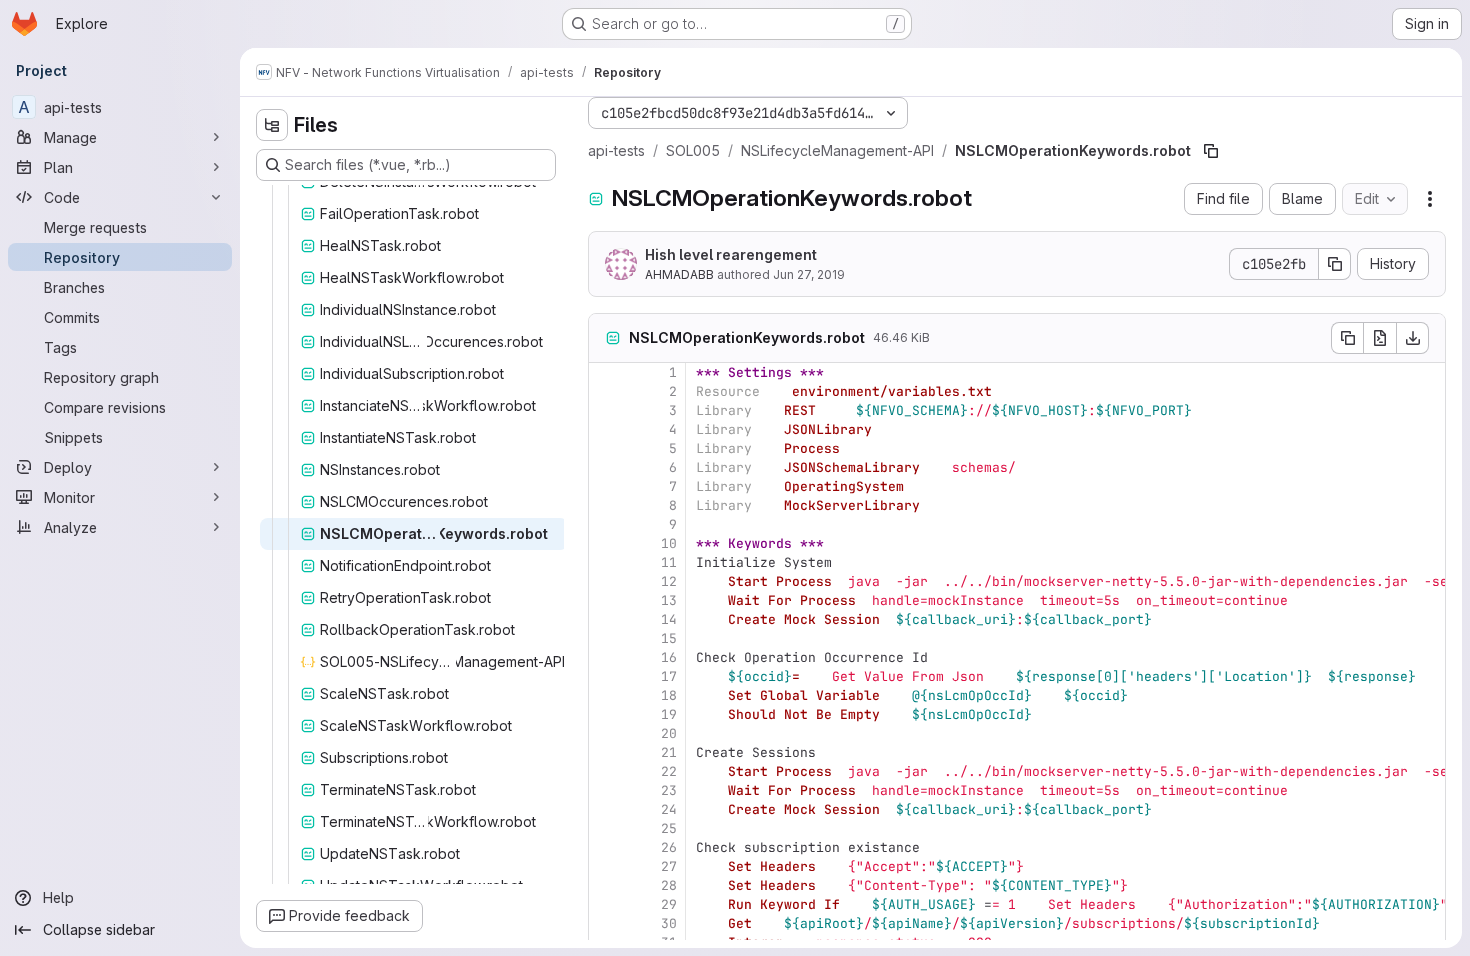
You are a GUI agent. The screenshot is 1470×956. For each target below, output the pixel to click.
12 (669, 581)
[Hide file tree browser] (272, 125)
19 (669, 714)
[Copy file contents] (1347, 338)
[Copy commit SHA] (1335, 264)
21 (669, 752)
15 (669, 638)
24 (669, 809)
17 (669, 676)
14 (669, 619)
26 (669, 847)
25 (669, 828)
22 (669, 771)
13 (669, 600)
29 (669, 904)
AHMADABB (679, 274)
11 (669, 562)
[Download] (1413, 338)
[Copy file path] (1211, 151)
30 (669, 923)
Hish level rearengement (731, 254)
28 (669, 885)
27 (669, 866)
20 (669, 733)
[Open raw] (1380, 338)
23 (669, 790)
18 (669, 695)
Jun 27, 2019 (809, 274)
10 (669, 543)
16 (669, 657)
